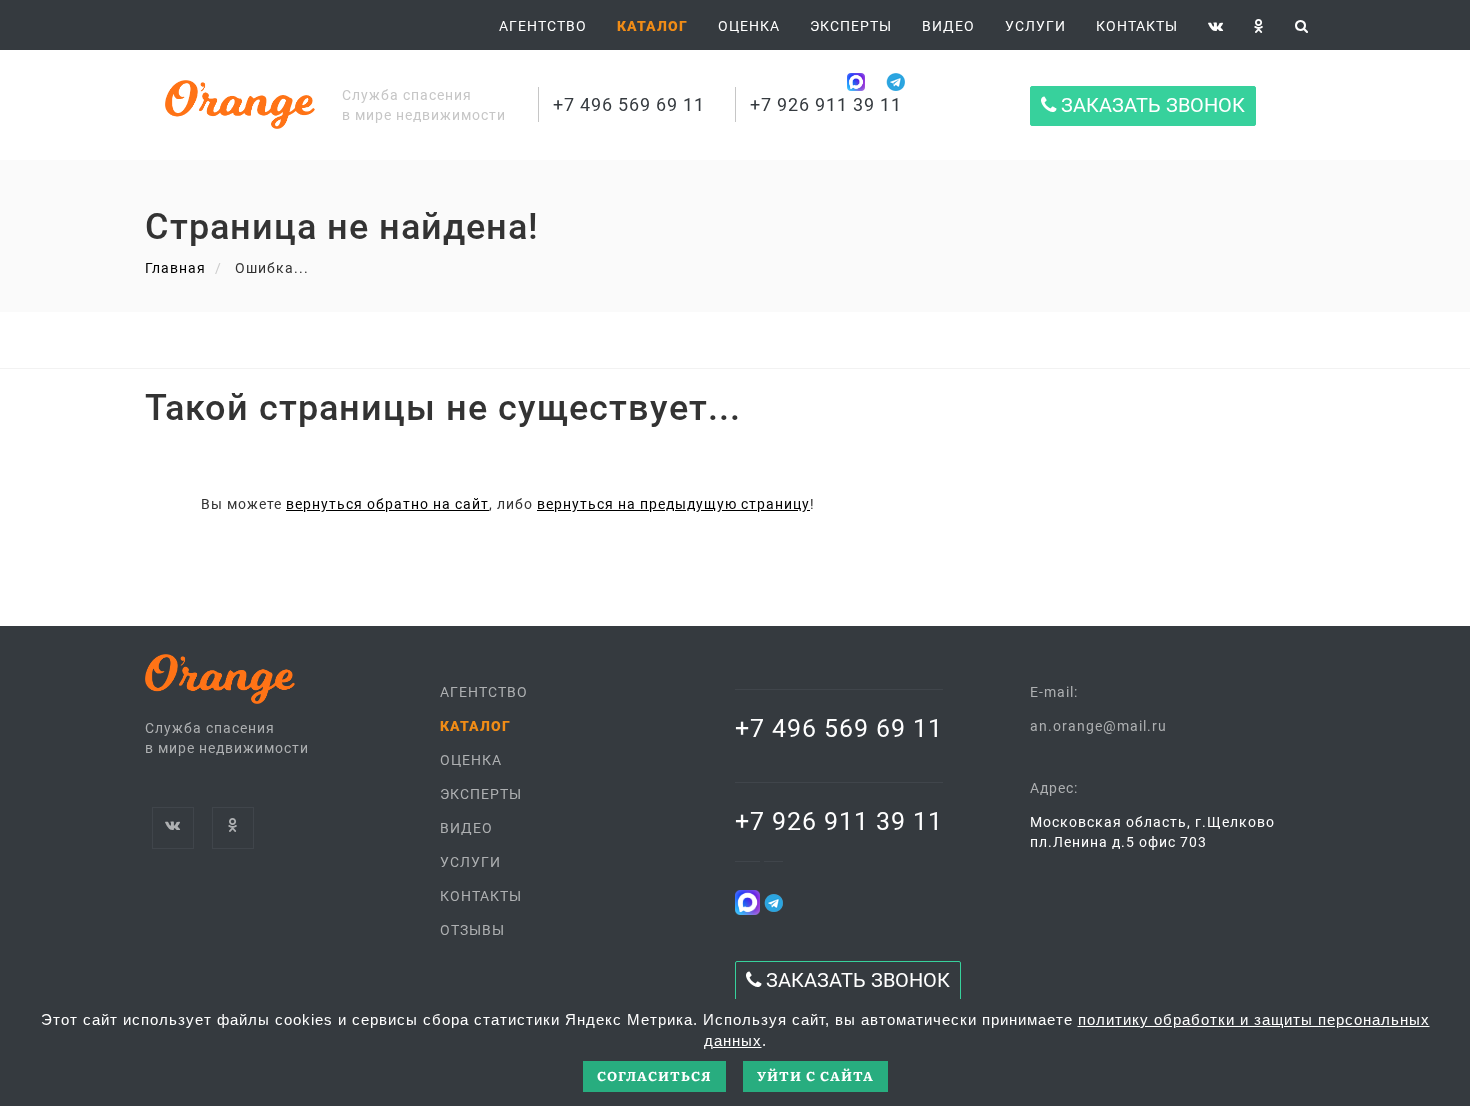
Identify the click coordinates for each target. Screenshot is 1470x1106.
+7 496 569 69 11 (629, 104)
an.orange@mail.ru (1098, 726)
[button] (652, 26)
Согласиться (654, 1075)
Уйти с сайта (815, 1075)
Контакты (1137, 26)
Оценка (749, 26)
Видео (466, 828)
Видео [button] (948, 26)
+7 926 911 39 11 (826, 104)
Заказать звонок (1150, 105)
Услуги (1035, 26)
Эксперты (851, 26)
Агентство (543, 26)
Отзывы (472, 930)
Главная (175, 268)
